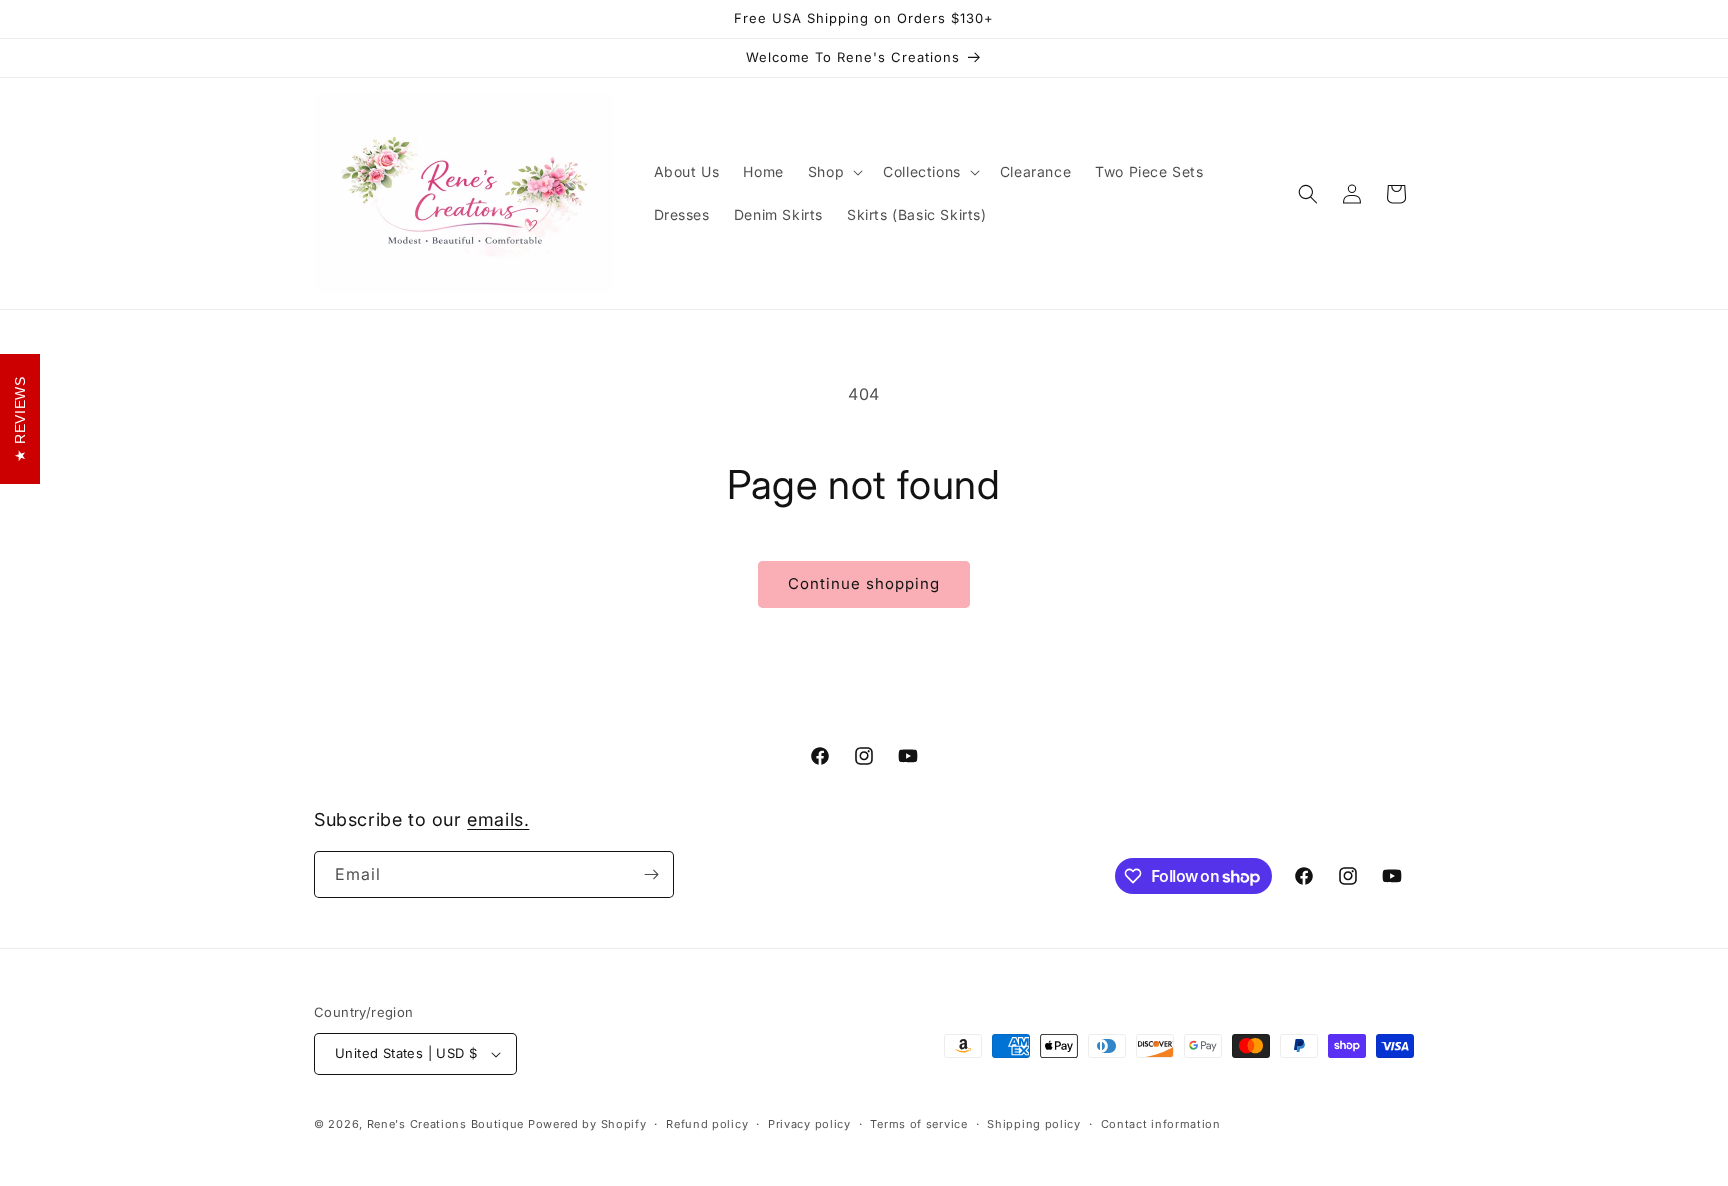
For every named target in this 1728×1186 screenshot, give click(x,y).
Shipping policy (1034, 1124)
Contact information (1161, 1124)
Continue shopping (864, 583)
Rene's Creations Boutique (446, 1124)
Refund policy (707, 1124)
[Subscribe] (651, 874)
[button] (833, 172)
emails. (498, 819)
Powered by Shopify (587, 1124)
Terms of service (918, 1124)
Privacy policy (809, 1124)
